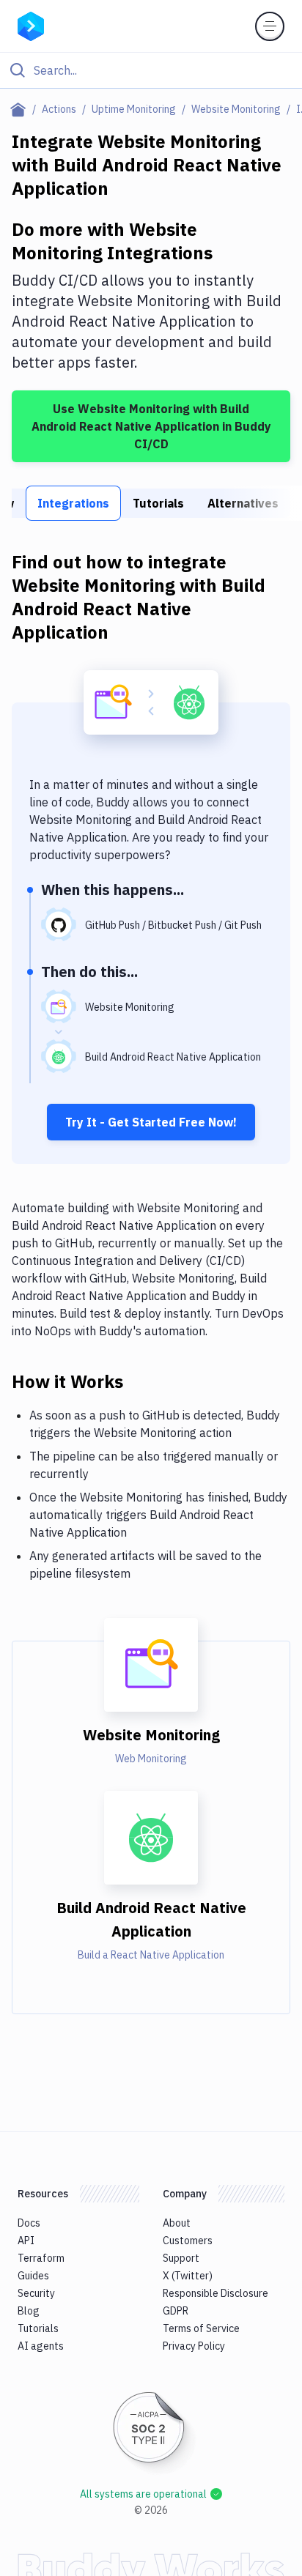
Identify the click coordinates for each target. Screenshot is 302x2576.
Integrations (73, 503)
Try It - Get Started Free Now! (151, 1122)
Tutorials (158, 503)
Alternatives (243, 503)
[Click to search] (151, 70)
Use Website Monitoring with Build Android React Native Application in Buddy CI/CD (151, 426)
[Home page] (21, 109)
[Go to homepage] (31, 25)
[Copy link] (141, 1381)
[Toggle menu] (270, 26)
